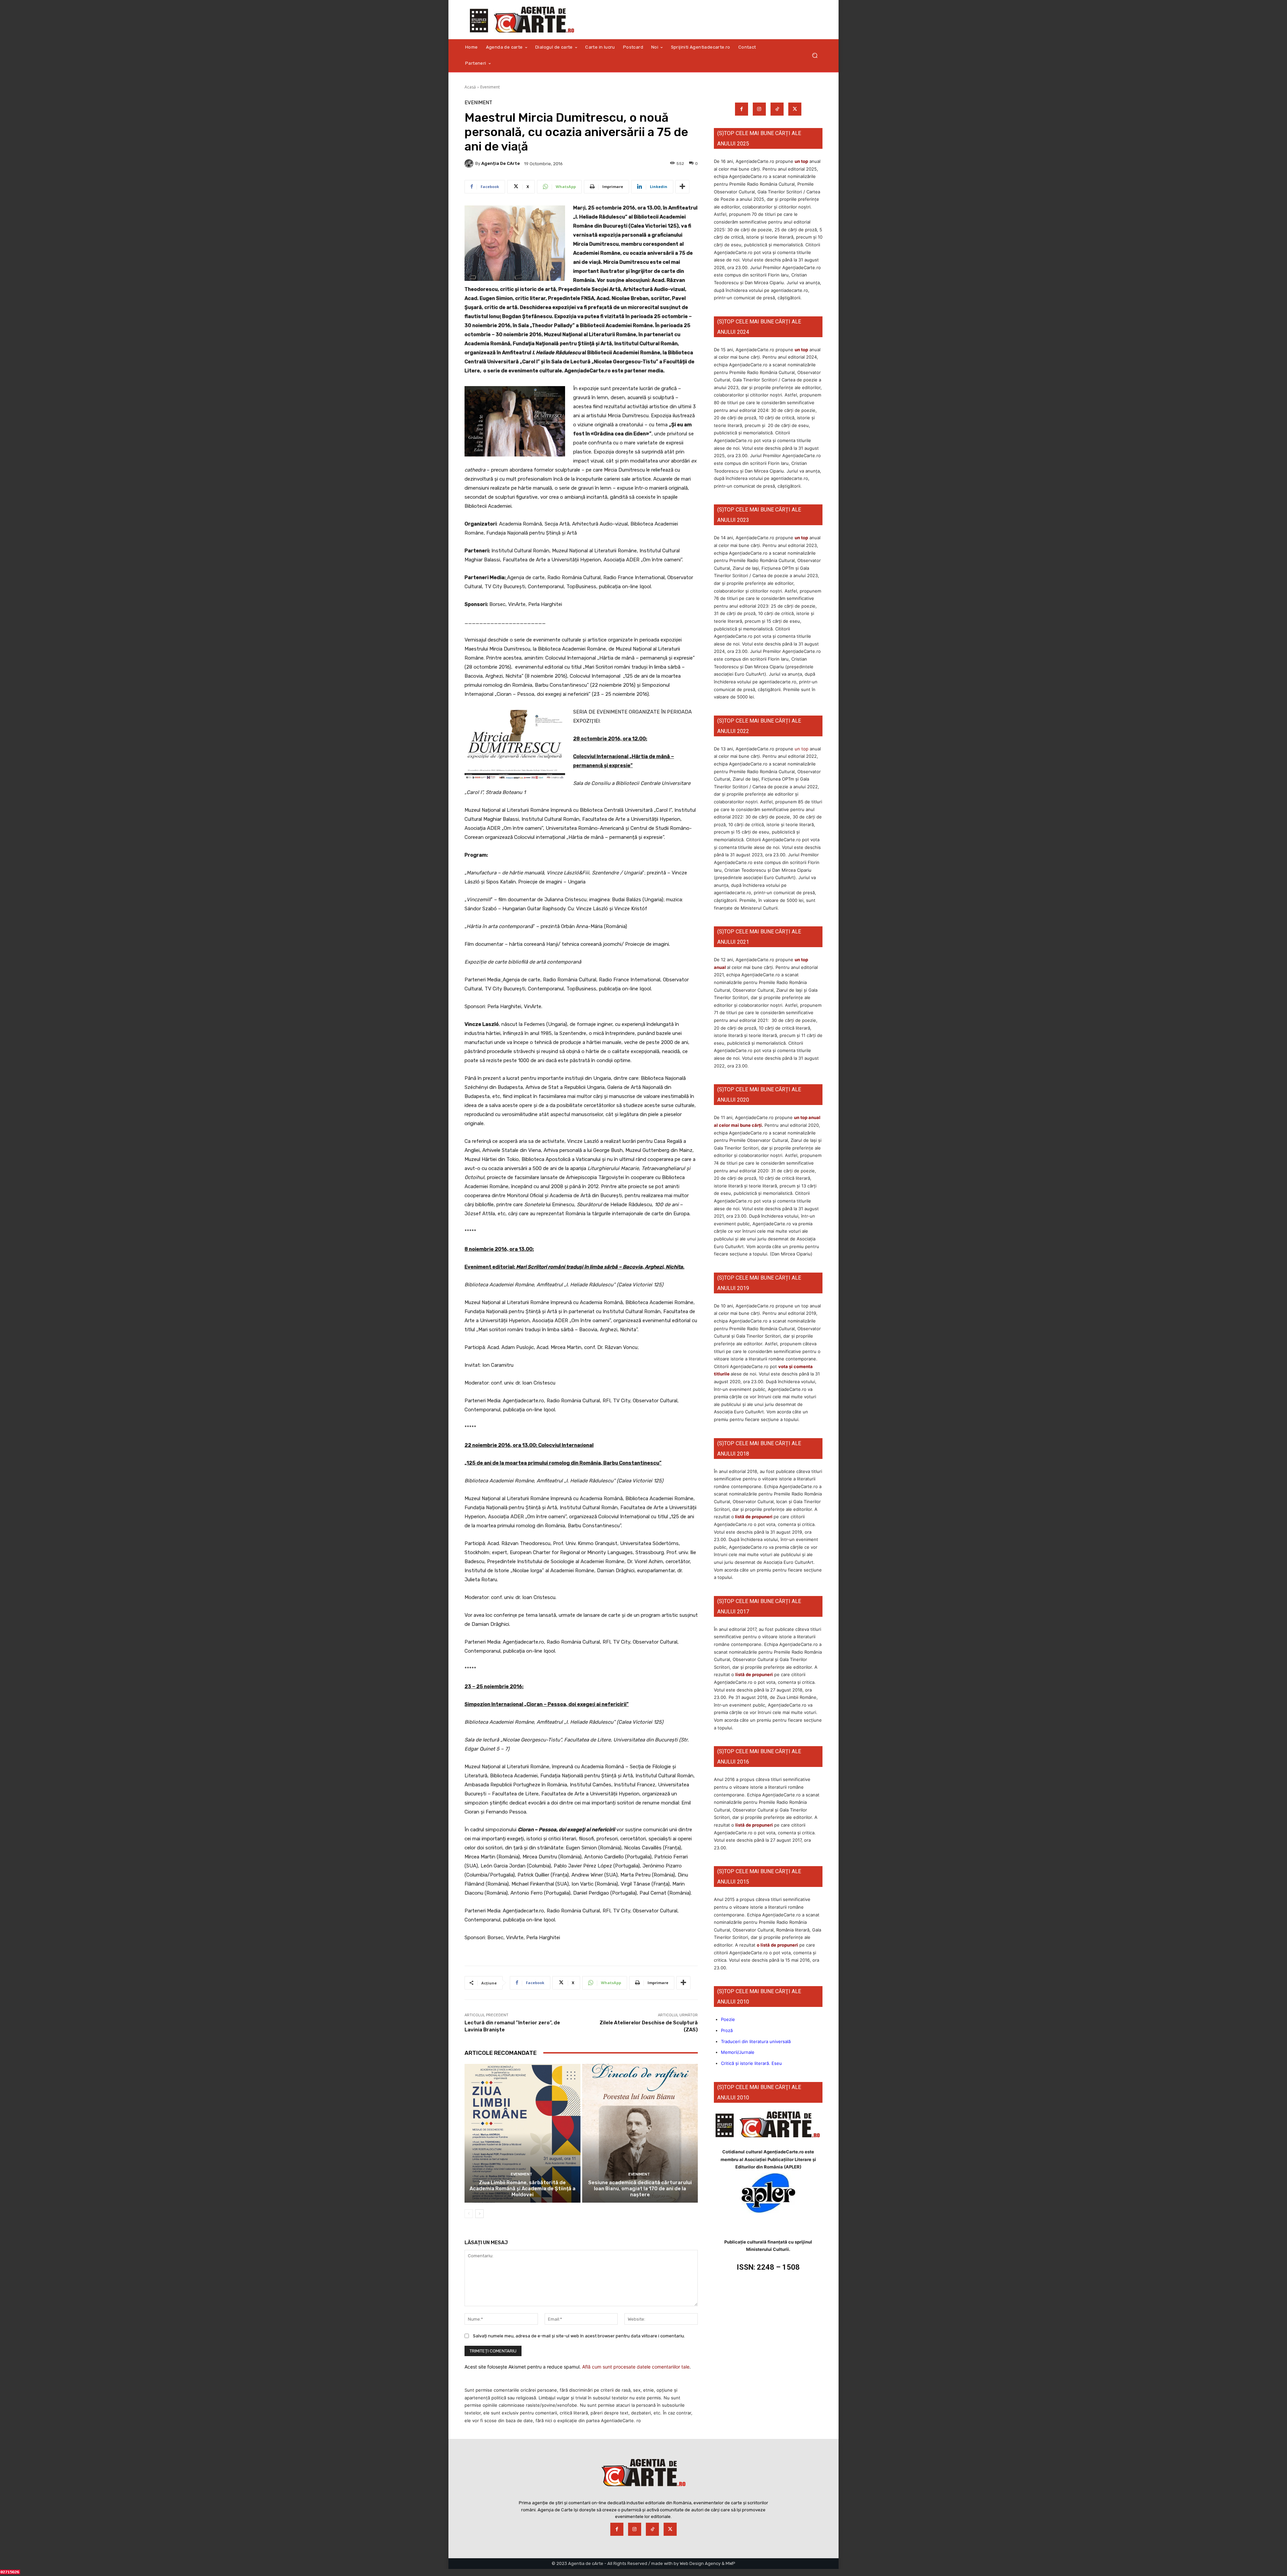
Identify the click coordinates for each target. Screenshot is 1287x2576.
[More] (682, 187)
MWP (730, 2563)
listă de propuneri (753, 1517)
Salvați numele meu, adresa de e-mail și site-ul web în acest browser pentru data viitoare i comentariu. (579, 2336)
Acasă (470, 87)
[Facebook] (742, 109)
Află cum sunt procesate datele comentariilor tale (636, 2367)
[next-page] (479, 2214)
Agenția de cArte (501, 163)
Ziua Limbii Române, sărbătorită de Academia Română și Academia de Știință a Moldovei (523, 2189)
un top (801, 161)
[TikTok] (777, 109)
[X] (795, 109)
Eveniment (490, 87)
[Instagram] (759, 109)
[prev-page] (469, 2214)
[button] (815, 55)
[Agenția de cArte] (470, 164)
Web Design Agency (700, 2563)
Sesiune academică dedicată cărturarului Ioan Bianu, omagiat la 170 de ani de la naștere (640, 2189)
